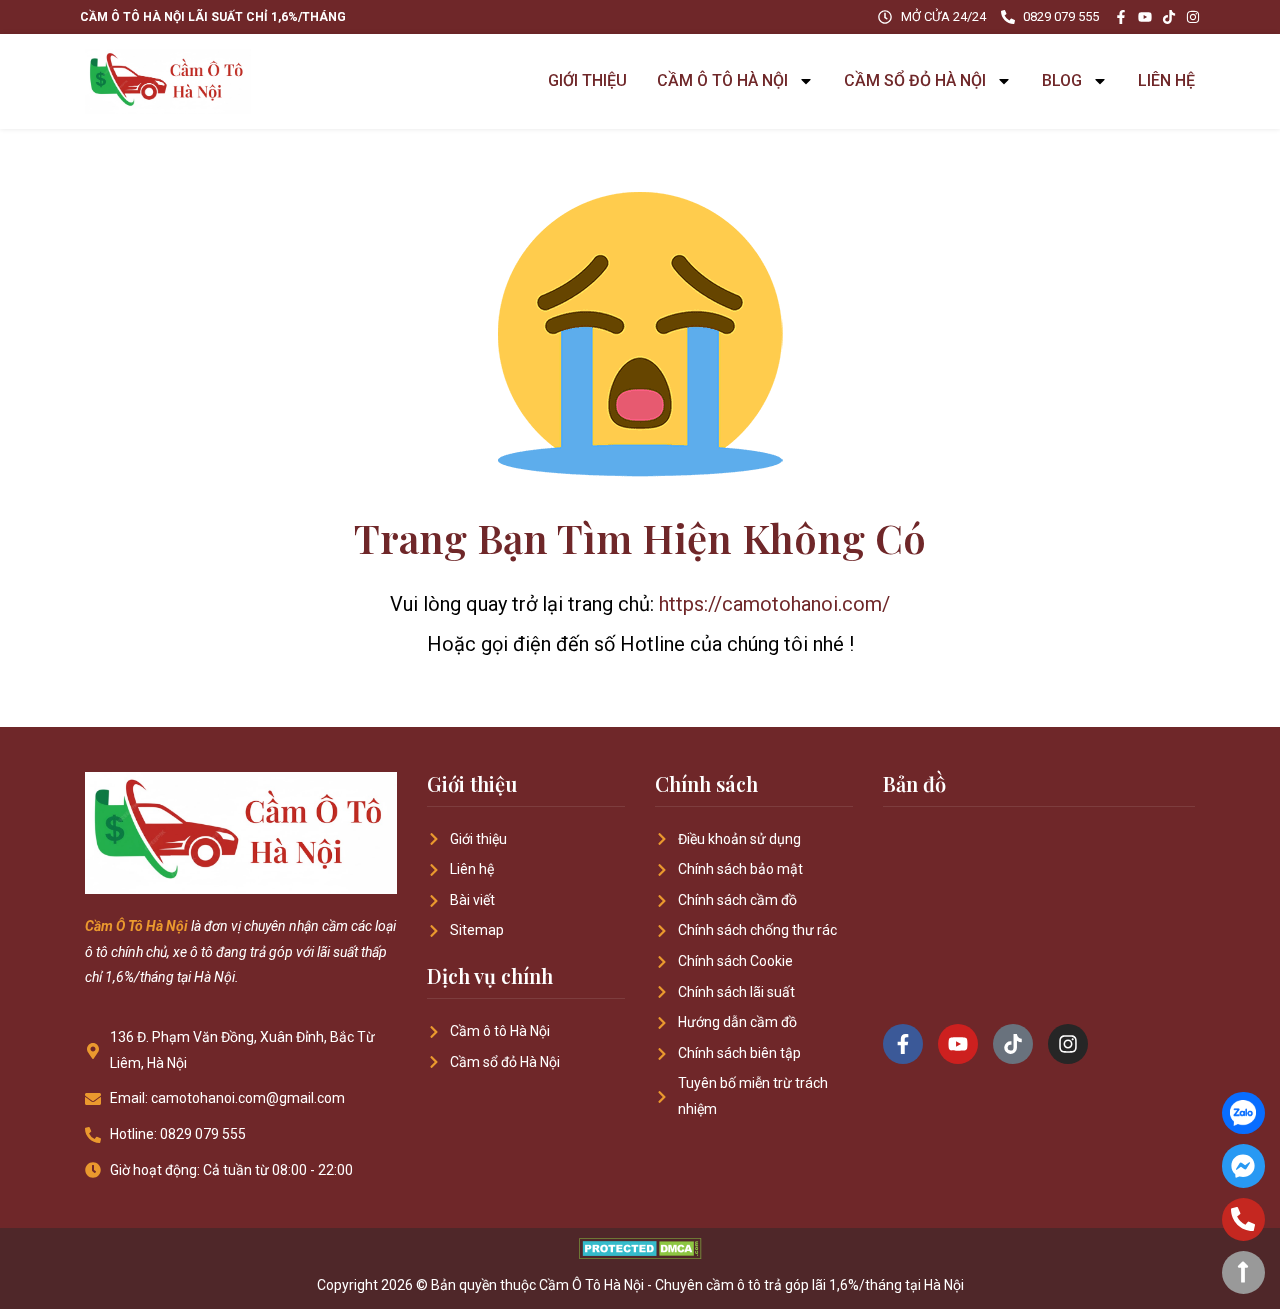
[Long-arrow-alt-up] (1243, 1272)
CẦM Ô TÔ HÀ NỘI (722, 80)
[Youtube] (1145, 17)
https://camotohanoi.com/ (774, 604)
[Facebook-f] (1121, 17)
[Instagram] (1193, 17)
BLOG (1062, 80)
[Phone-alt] (1243, 1219)
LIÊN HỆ (1166, 80)
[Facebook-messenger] (1243, 1165)
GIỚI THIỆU (587, 80)
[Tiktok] (1169, 17)
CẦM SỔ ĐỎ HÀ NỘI (915, 80)
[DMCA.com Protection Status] (640, 1253)
